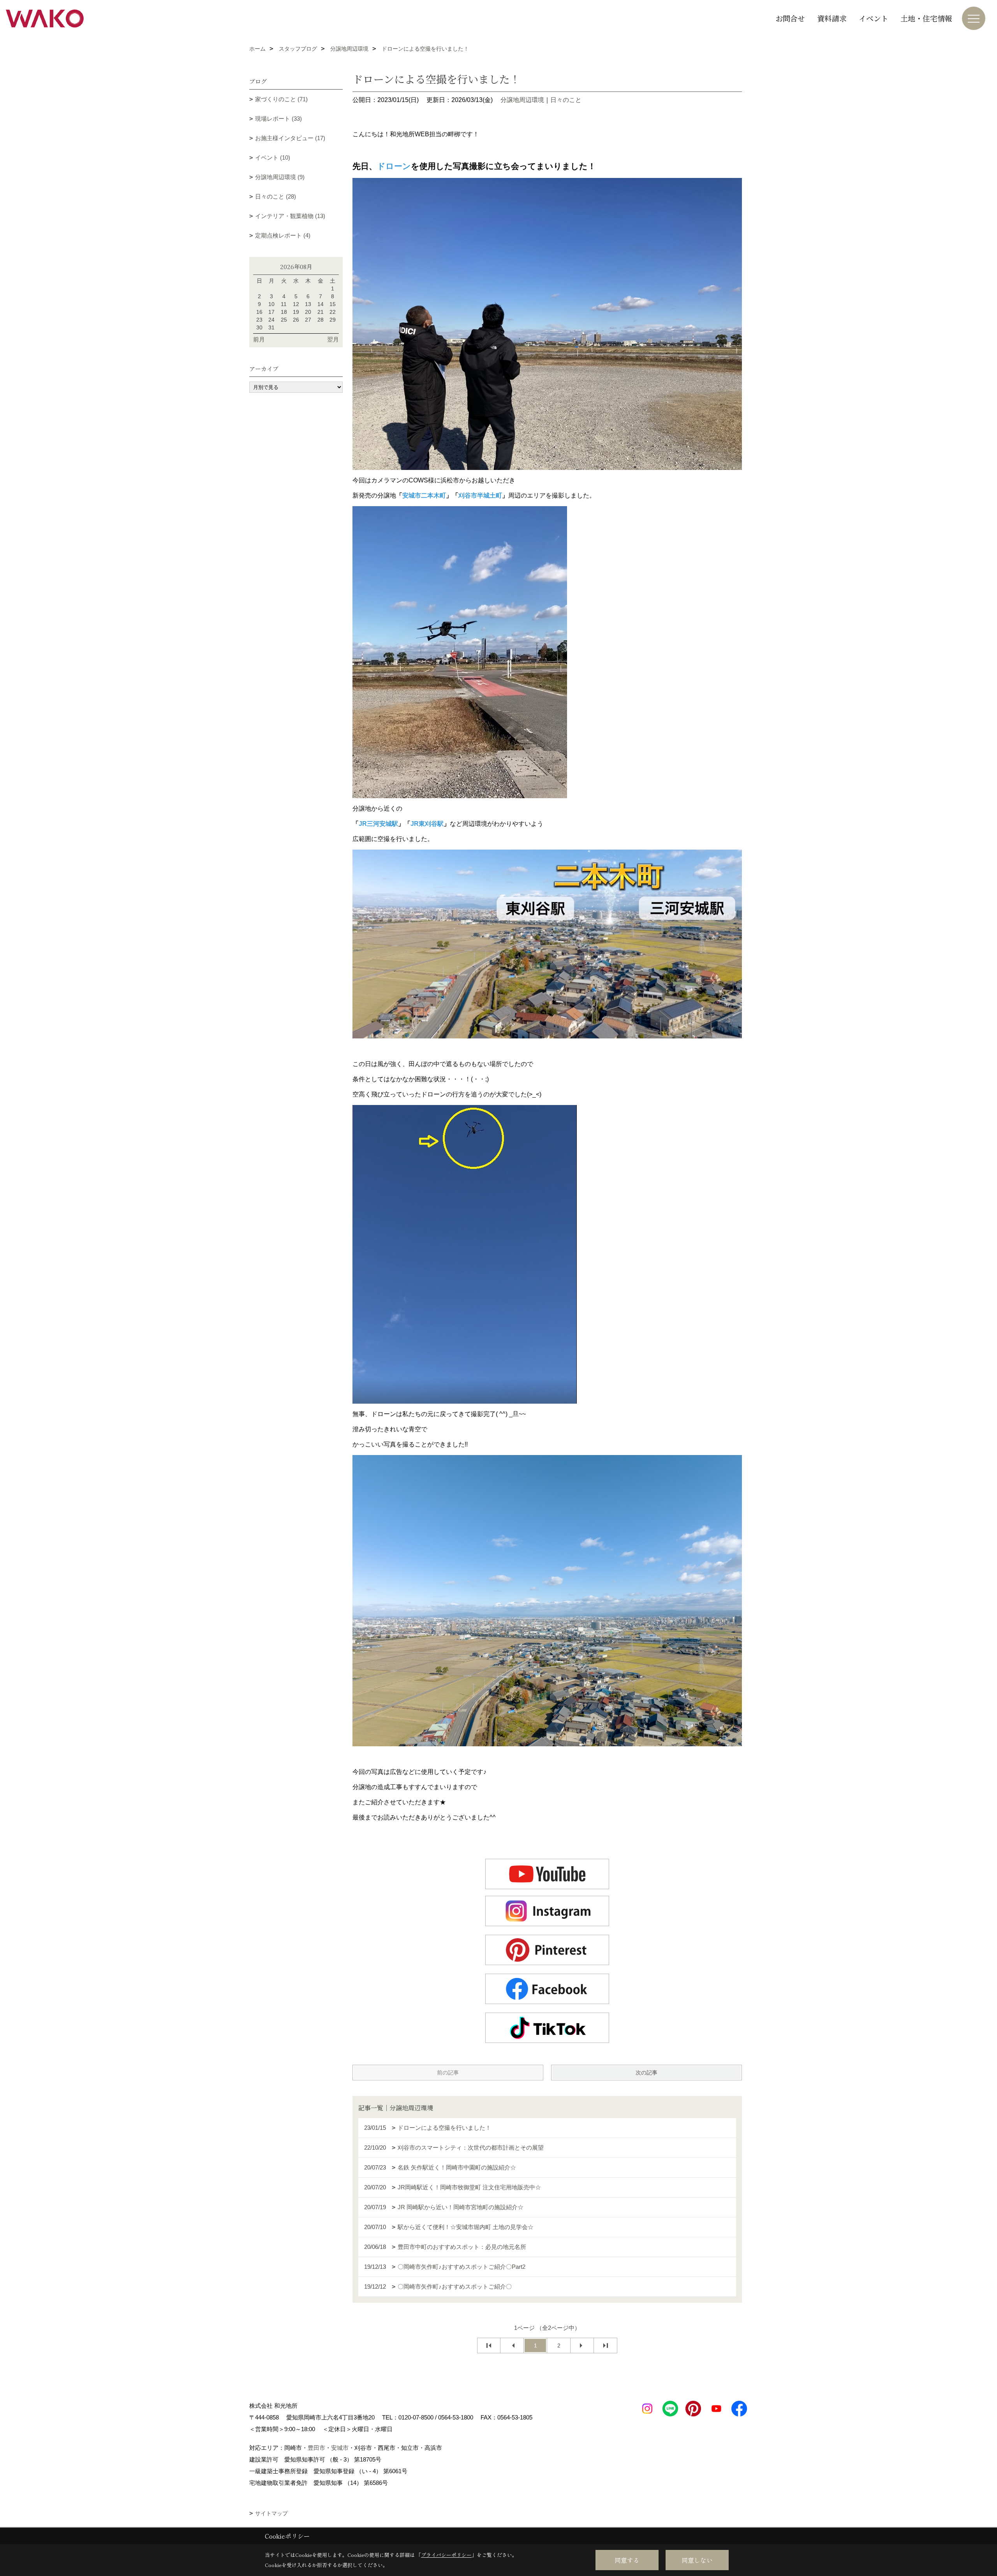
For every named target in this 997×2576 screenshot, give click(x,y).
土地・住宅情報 (926, 18)
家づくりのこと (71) (281, 99)
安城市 (340, 2448)
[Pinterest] (547, 1950)
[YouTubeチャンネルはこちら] (547, 1874)
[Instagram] (547, 1911)
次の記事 (646, 2073)
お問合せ (790, 18)
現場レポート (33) (278, 119)
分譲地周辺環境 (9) (280, 177)
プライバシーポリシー (446, 2555)
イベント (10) (273, 157)
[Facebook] (547, 1989)
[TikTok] (547, 2028)
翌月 (333, 339)
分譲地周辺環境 (522, 100)
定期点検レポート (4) (283, 235)
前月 (259, 339)
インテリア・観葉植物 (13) (290, 216)
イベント (874, 18)
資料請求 (832, 18)
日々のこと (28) (276, 196)
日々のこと (566, 100)
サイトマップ (271, 2513)
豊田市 (316, 2448)
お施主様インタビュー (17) (290, 138)
